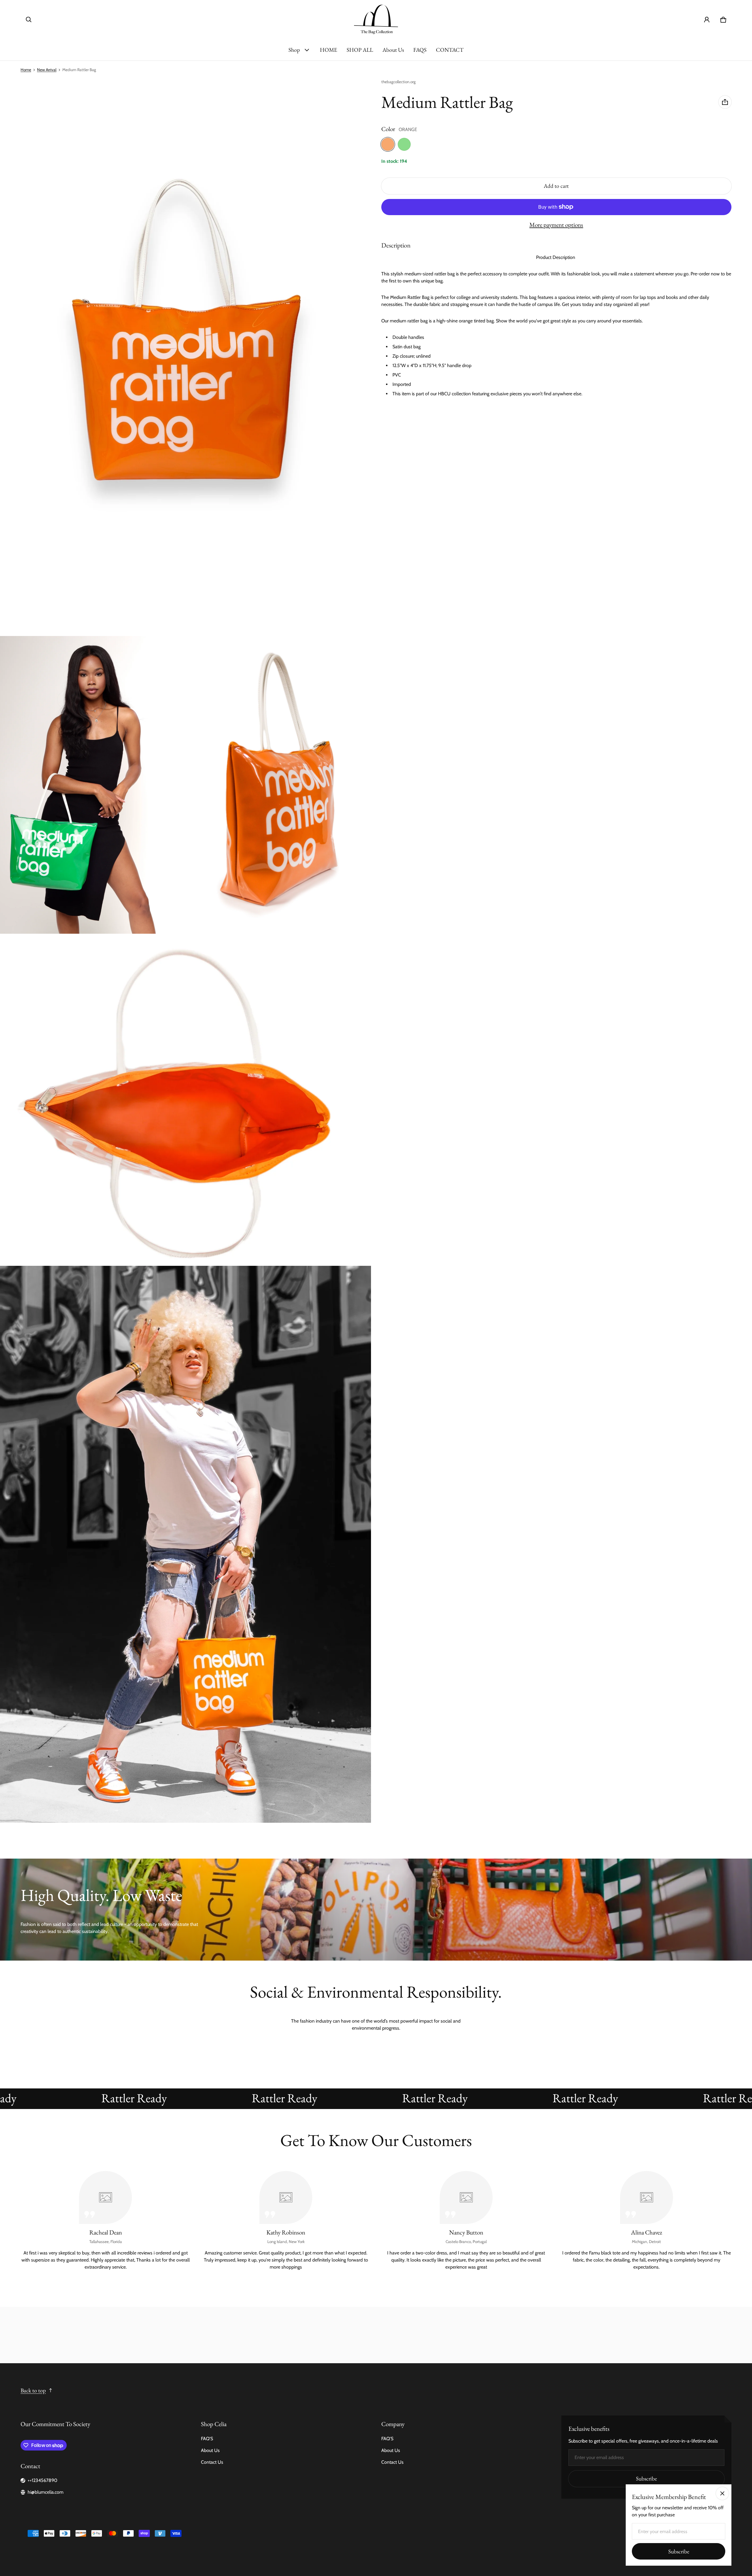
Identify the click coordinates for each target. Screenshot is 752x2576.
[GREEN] (404, 144)
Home (26, 70)
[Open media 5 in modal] (186, 1544)
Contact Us (212, 2462)
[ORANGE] (388, 144)
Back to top (33, 2390)
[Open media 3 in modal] (278, 785)
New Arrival (47, 70)
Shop (294, 50)
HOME (329, 50)
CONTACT (450, 50)
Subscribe (646, 2479)
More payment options (556, 225)
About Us (393, 50)
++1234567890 (42, 2480)
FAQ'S (207, 2439)
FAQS (420, 50)
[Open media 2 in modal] (93, 785)
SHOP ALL (360, 50)
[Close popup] (722, 2493)
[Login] (707, 20)
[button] (29, 20)
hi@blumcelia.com (46, 2492)
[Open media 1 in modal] (186, 357)
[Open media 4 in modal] (186, 1100)
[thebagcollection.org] (376, 20)
